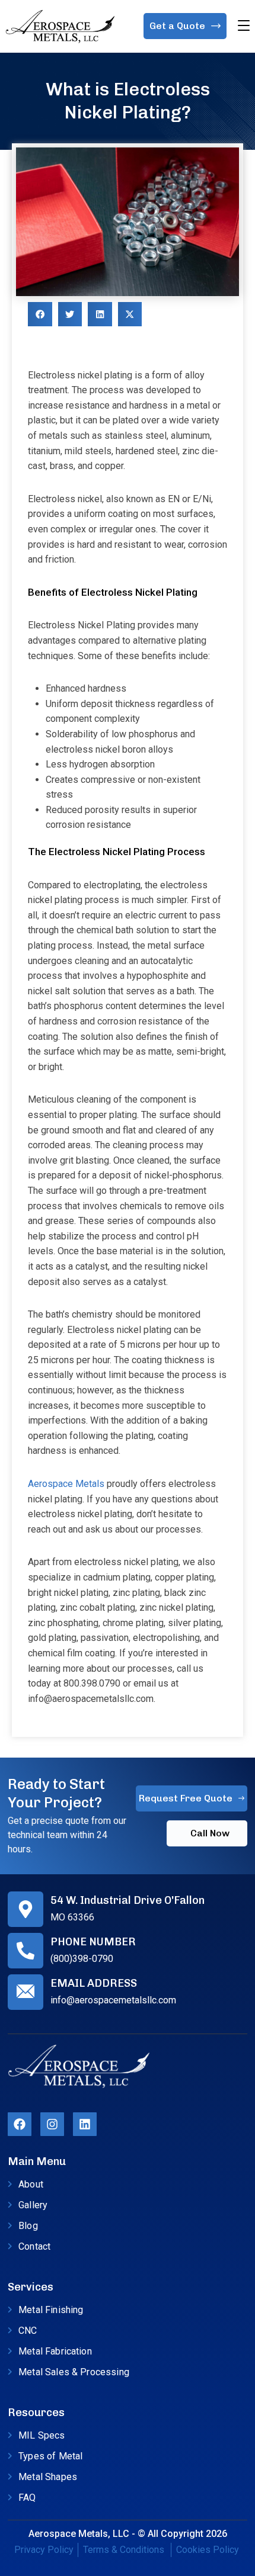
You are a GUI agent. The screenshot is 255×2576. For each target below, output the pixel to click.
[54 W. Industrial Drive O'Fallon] (26, 1909)
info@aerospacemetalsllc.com (113, 2000)
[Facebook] (20, 2124)
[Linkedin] (85, 2124)
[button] (40, 314)
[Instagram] (52, 2124)
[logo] (60, 26)
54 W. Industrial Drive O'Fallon (128, 1900)
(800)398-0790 (82, 1959)
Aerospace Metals (66, 1484)
